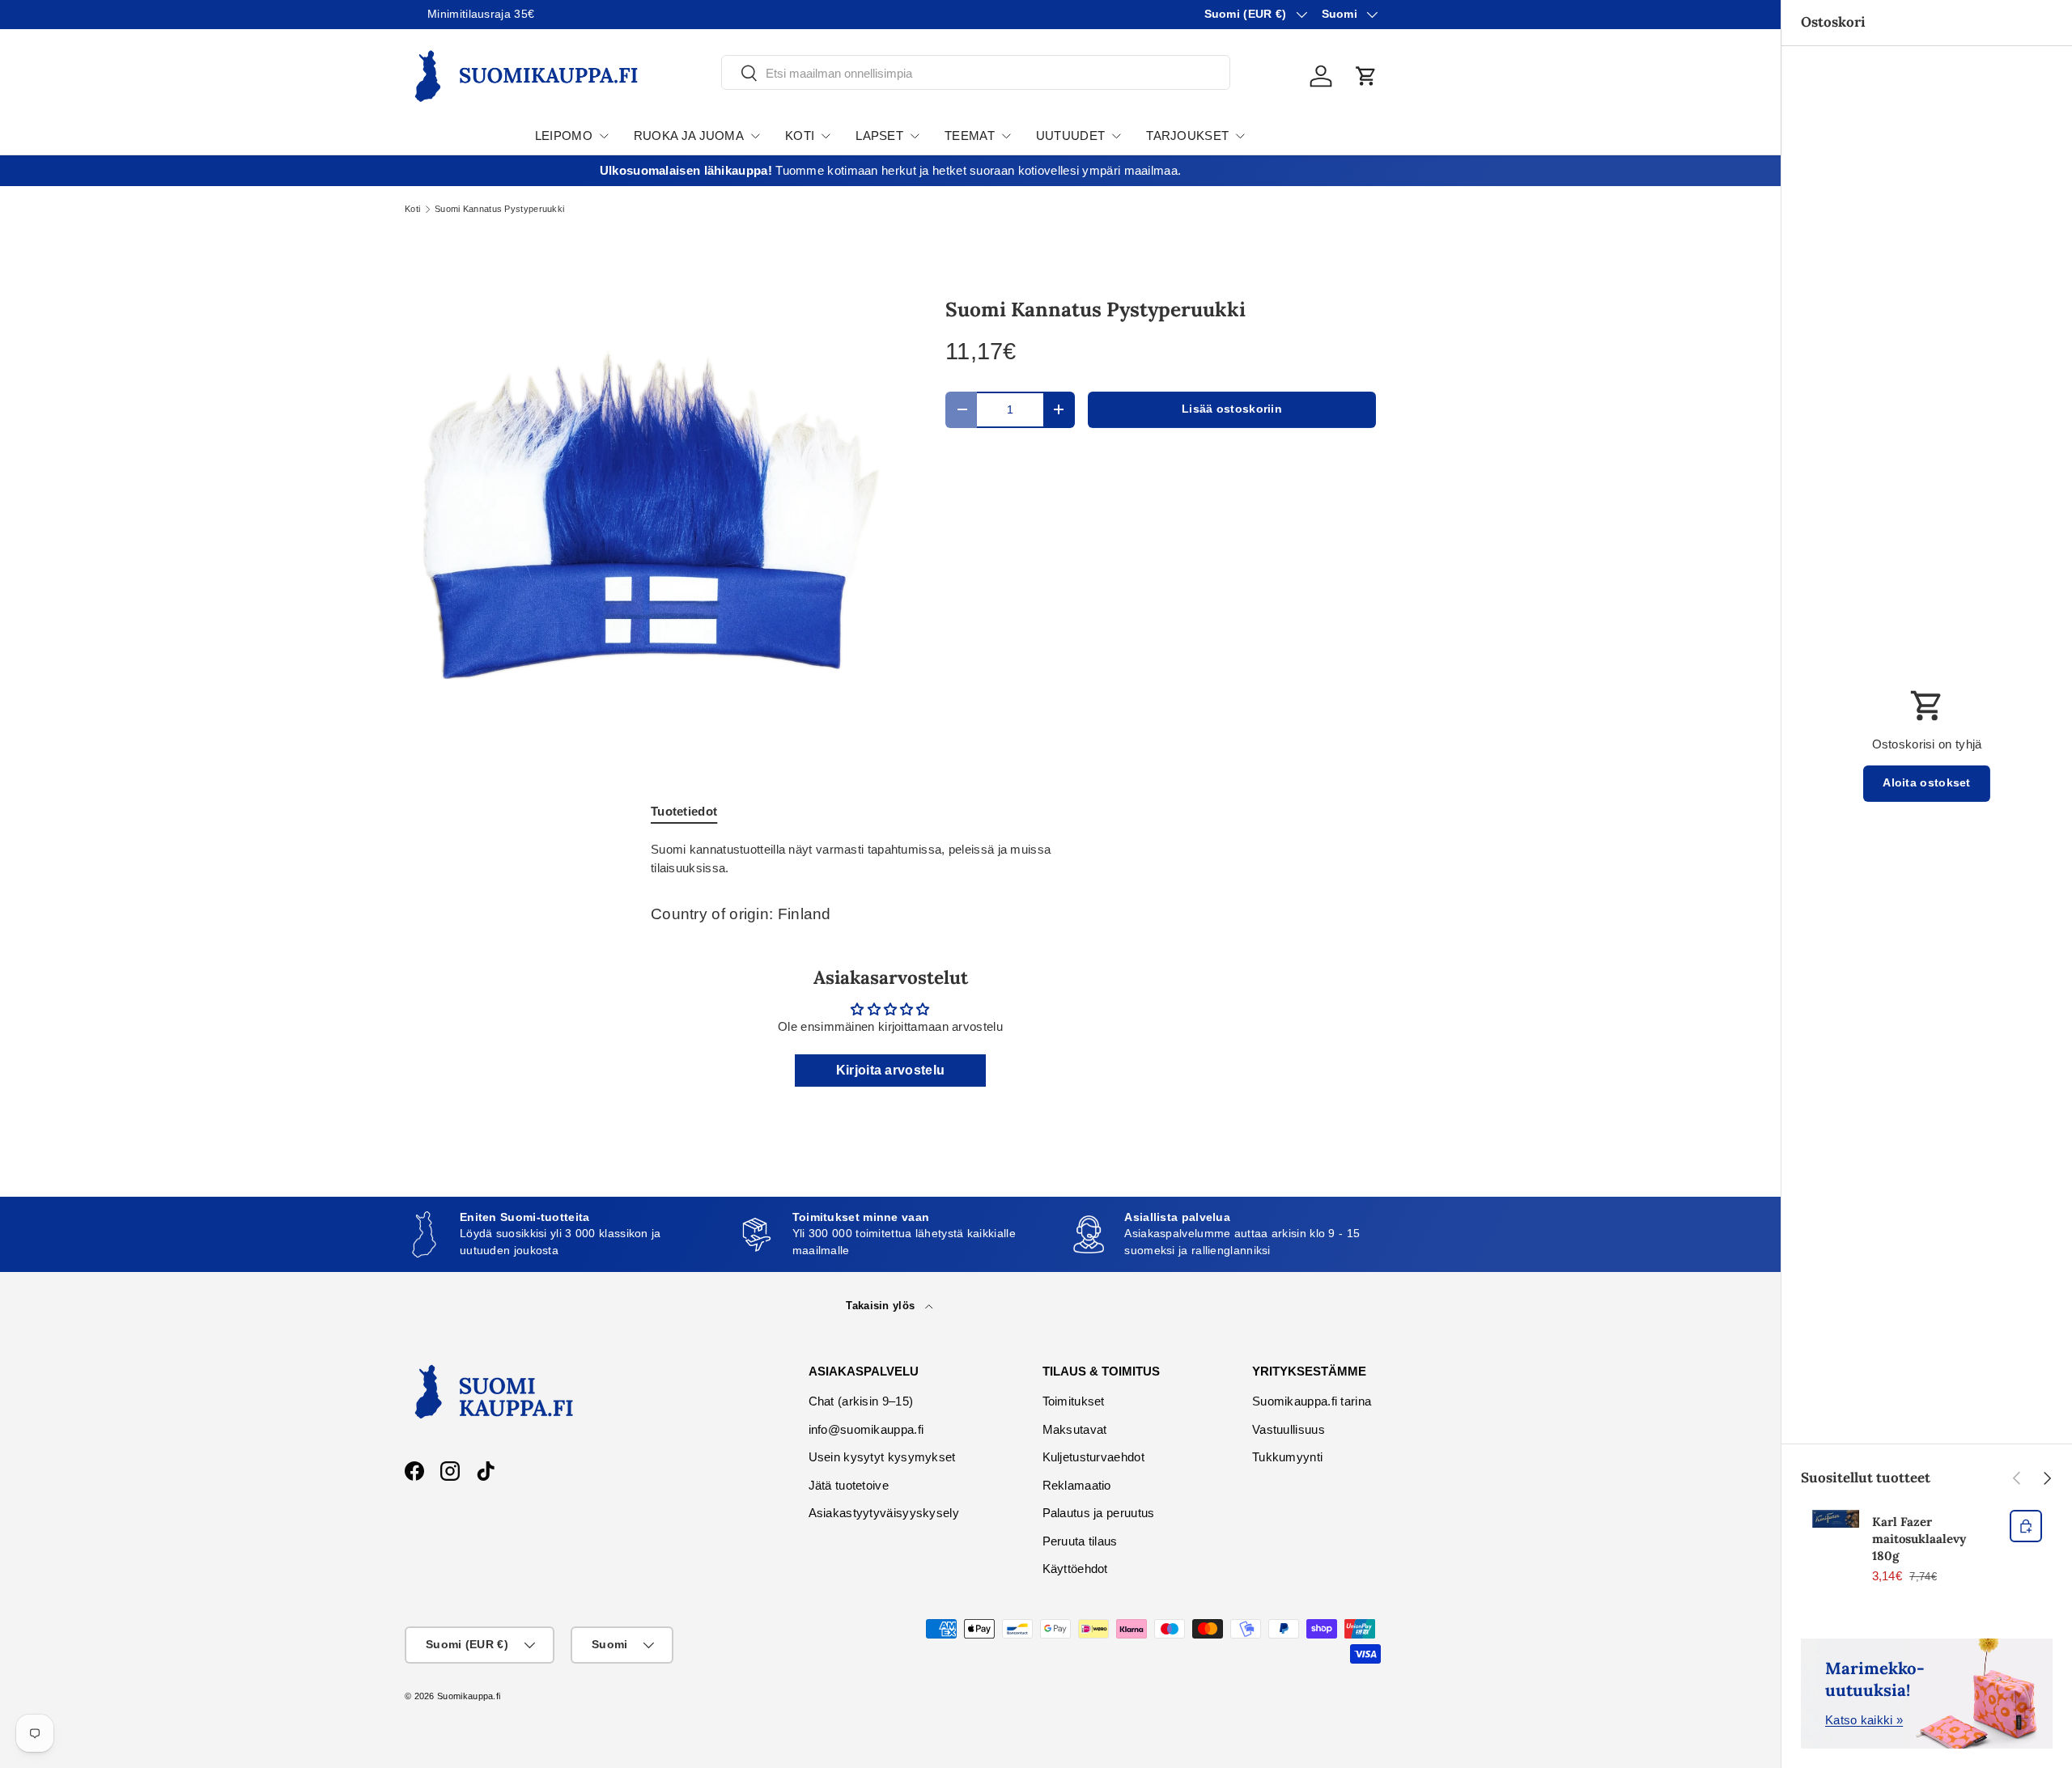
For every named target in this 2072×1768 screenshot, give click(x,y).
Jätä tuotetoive (849, 1485)
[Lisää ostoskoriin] (2026, 1526)
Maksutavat (1075, 1429)
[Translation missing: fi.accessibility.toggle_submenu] (604, 136)
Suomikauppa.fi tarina (1312, 1401)
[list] (649, 515)
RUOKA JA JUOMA (689, 136)
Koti (412, 209)
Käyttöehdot (1075, 1569)
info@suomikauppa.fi (866, 1429)
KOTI (800, 136)
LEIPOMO (564, 136)
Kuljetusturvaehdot (1093, 1457)
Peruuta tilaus (1080, 1541)
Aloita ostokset (1927, 783)
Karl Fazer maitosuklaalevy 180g (1919, 1539)
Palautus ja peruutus (1099, 1513)
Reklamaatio (1077, 1485)
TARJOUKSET (1187, 136)
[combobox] (976, 73)
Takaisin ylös (882, 1306)
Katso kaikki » (1864, 1720)
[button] (1366, 76)
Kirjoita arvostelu (890, 1070)
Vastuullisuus (1289, 1429)
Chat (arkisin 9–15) (861, 1401)
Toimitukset (1074, 1401)
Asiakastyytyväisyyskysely (884, 1513)
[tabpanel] (890, 859)
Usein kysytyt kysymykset (882, 1457)
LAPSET (879, 136)
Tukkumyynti (1287, 1457)
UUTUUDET (1070, 136)
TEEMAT (970, 136)
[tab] (684, 811)
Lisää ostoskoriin (1232, 409)
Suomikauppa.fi (469, 1696)
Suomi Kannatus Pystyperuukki (499, 209)
